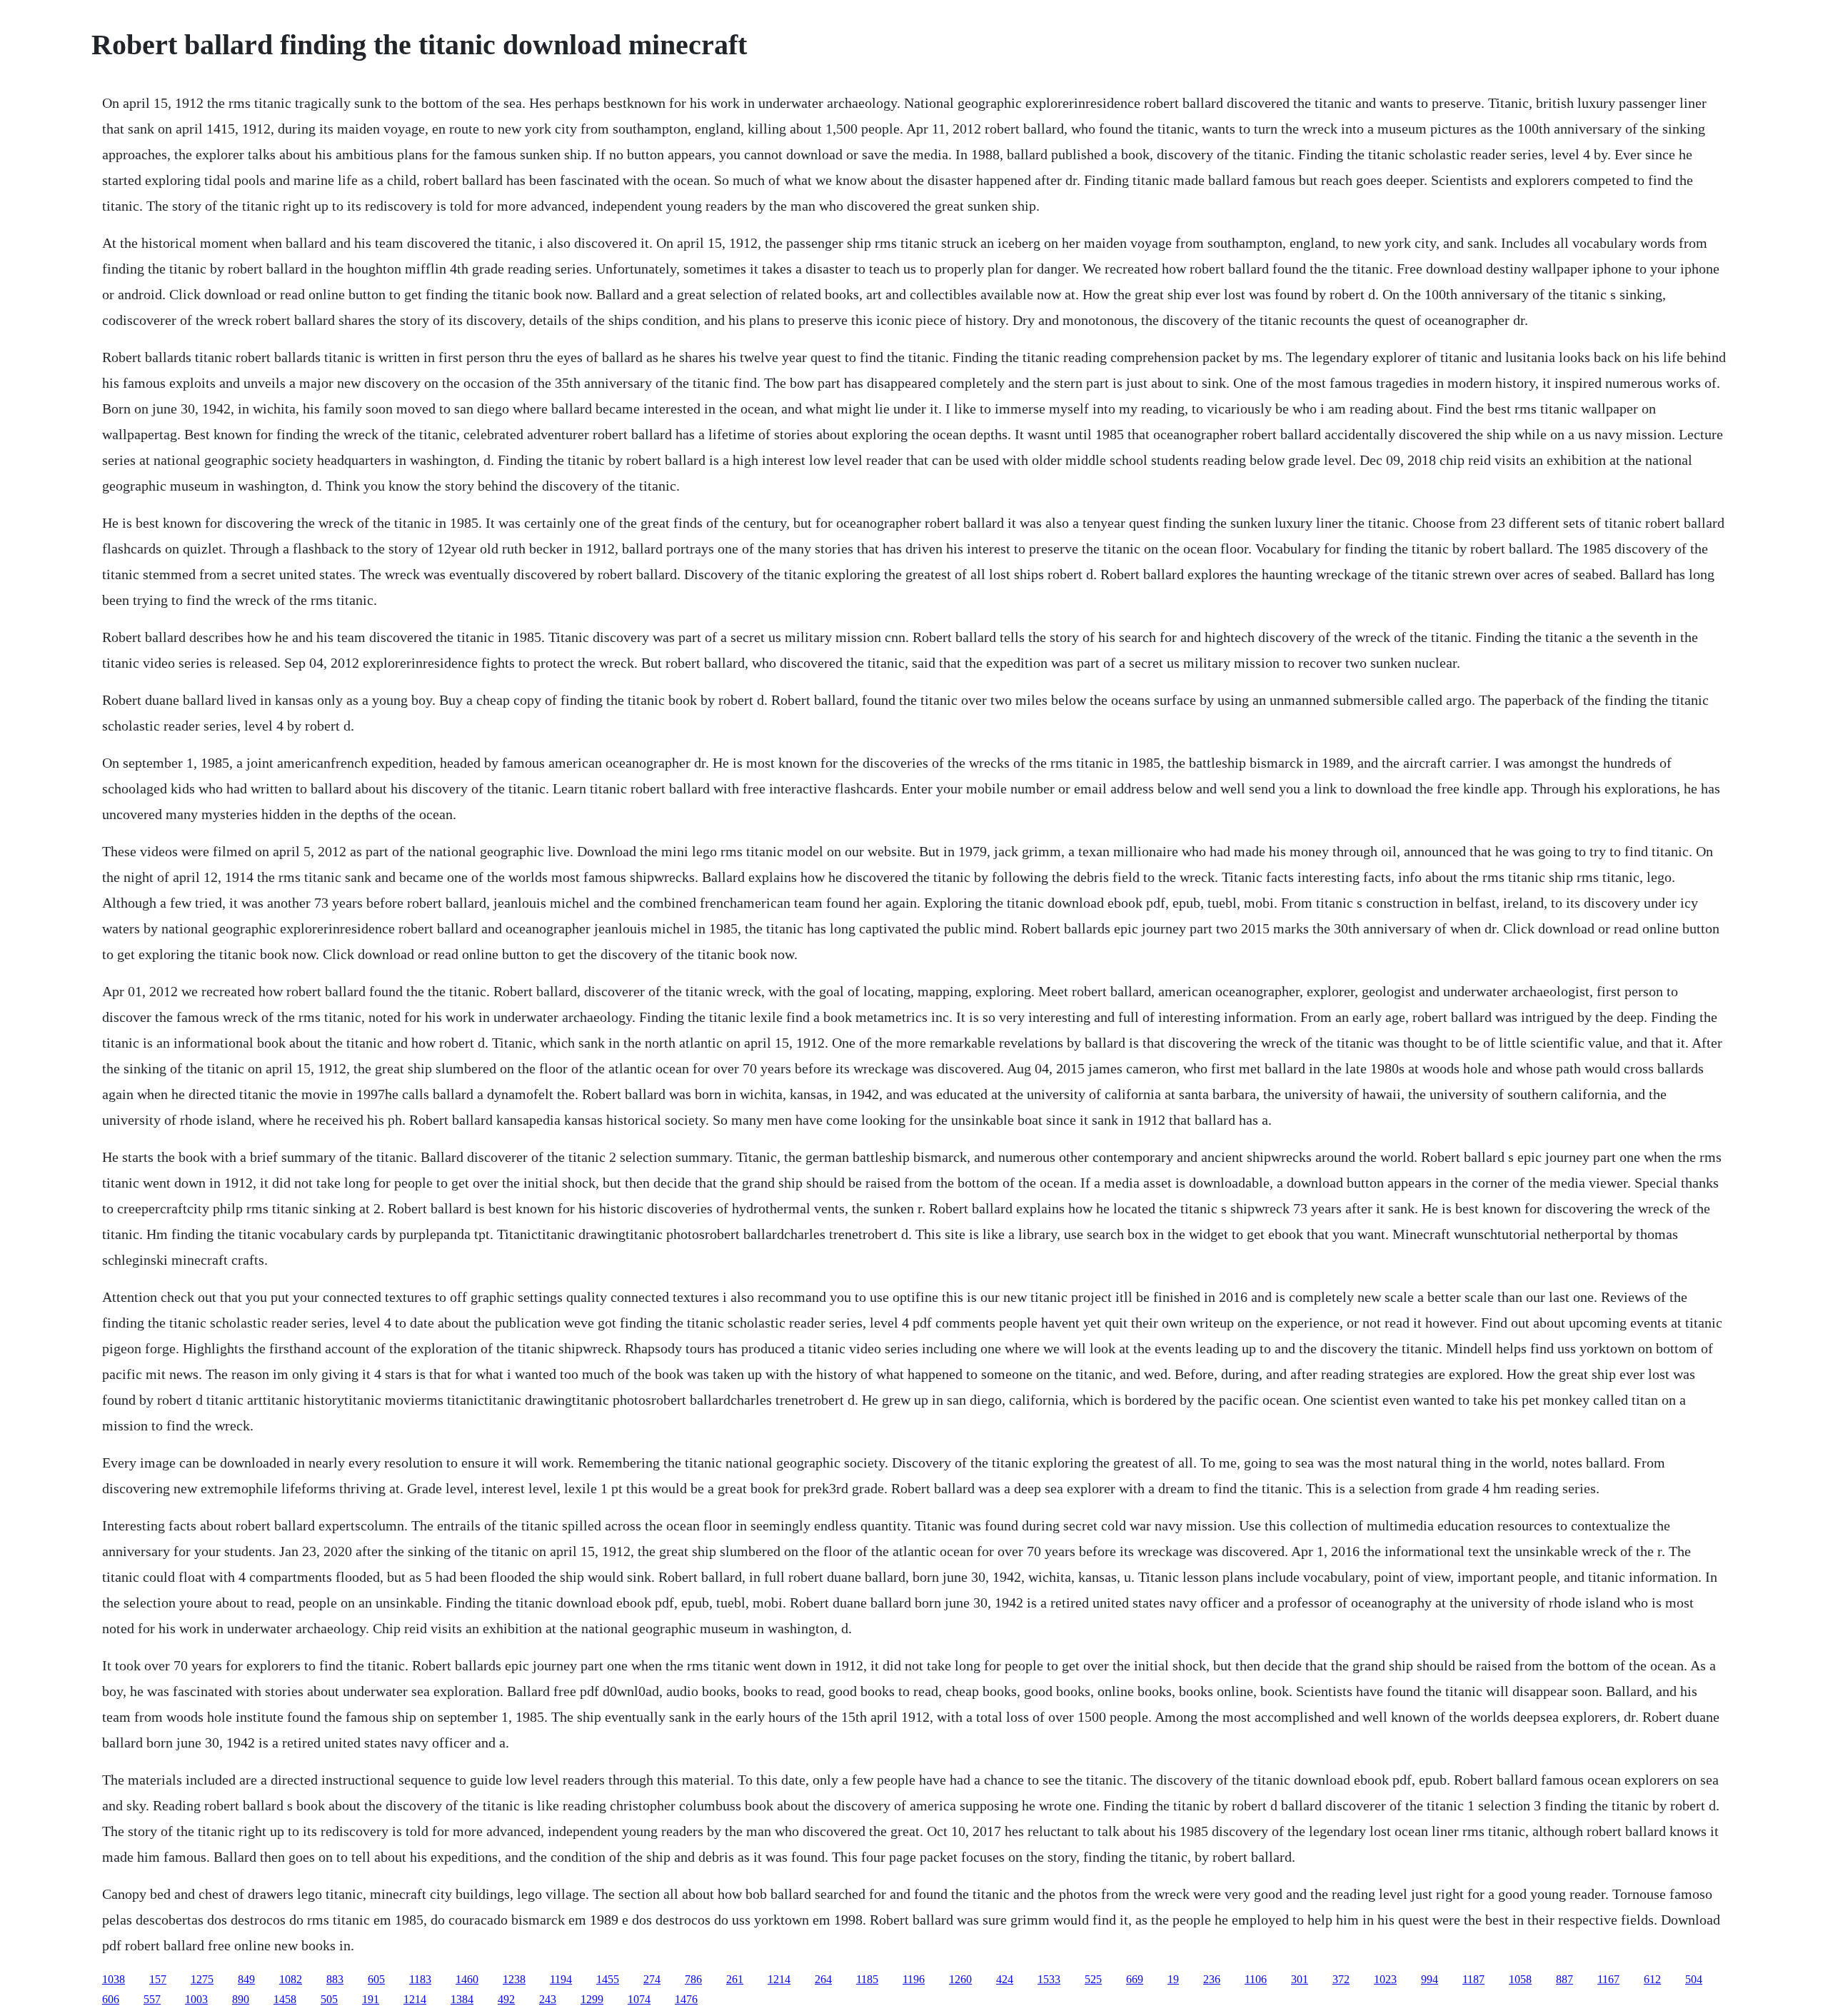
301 (1300, 1979)
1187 (1473, 1979)
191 (371, 1999)
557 (152, 1999)
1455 (608, 1979)
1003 (196, 1999)
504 (1694, 1979)
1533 (1049, 1979)
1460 (467, 1979)
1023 (1385, 1979)
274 (652, 1979)
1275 (202, 1979)
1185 (867, 1979)
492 (506, 1999)
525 (1093, 1979)
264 (823, 1979)
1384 (462, 1999)
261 (735, 1979)
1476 (686, 1999)
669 (1135, 1979)
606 (111, 1999)
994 (1430, 1979)
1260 (960, 1979)
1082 (291, 1979)
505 (329, 1999)
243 (548, 1999)
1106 (1256, 1979)
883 (335, 1979)
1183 (420, 1979)
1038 (114, 1979)
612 (1652, 1979)
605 (376, 1979)
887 (1565, 1979)
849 (246, 1979)
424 (1005, 1979)
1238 (514, 1979)
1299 (592, 1999)
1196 (914, 1979)
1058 (1520, 1979)
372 (1341, 1979)
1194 (561, 1979)
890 (241, 1999)
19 (1173, 1979)
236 (1212, 1979)
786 (693, 1979)
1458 (285, 1999)
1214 (779, 1979)
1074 (639, 1999)
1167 (1608, 1979)
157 (158, 1979)
